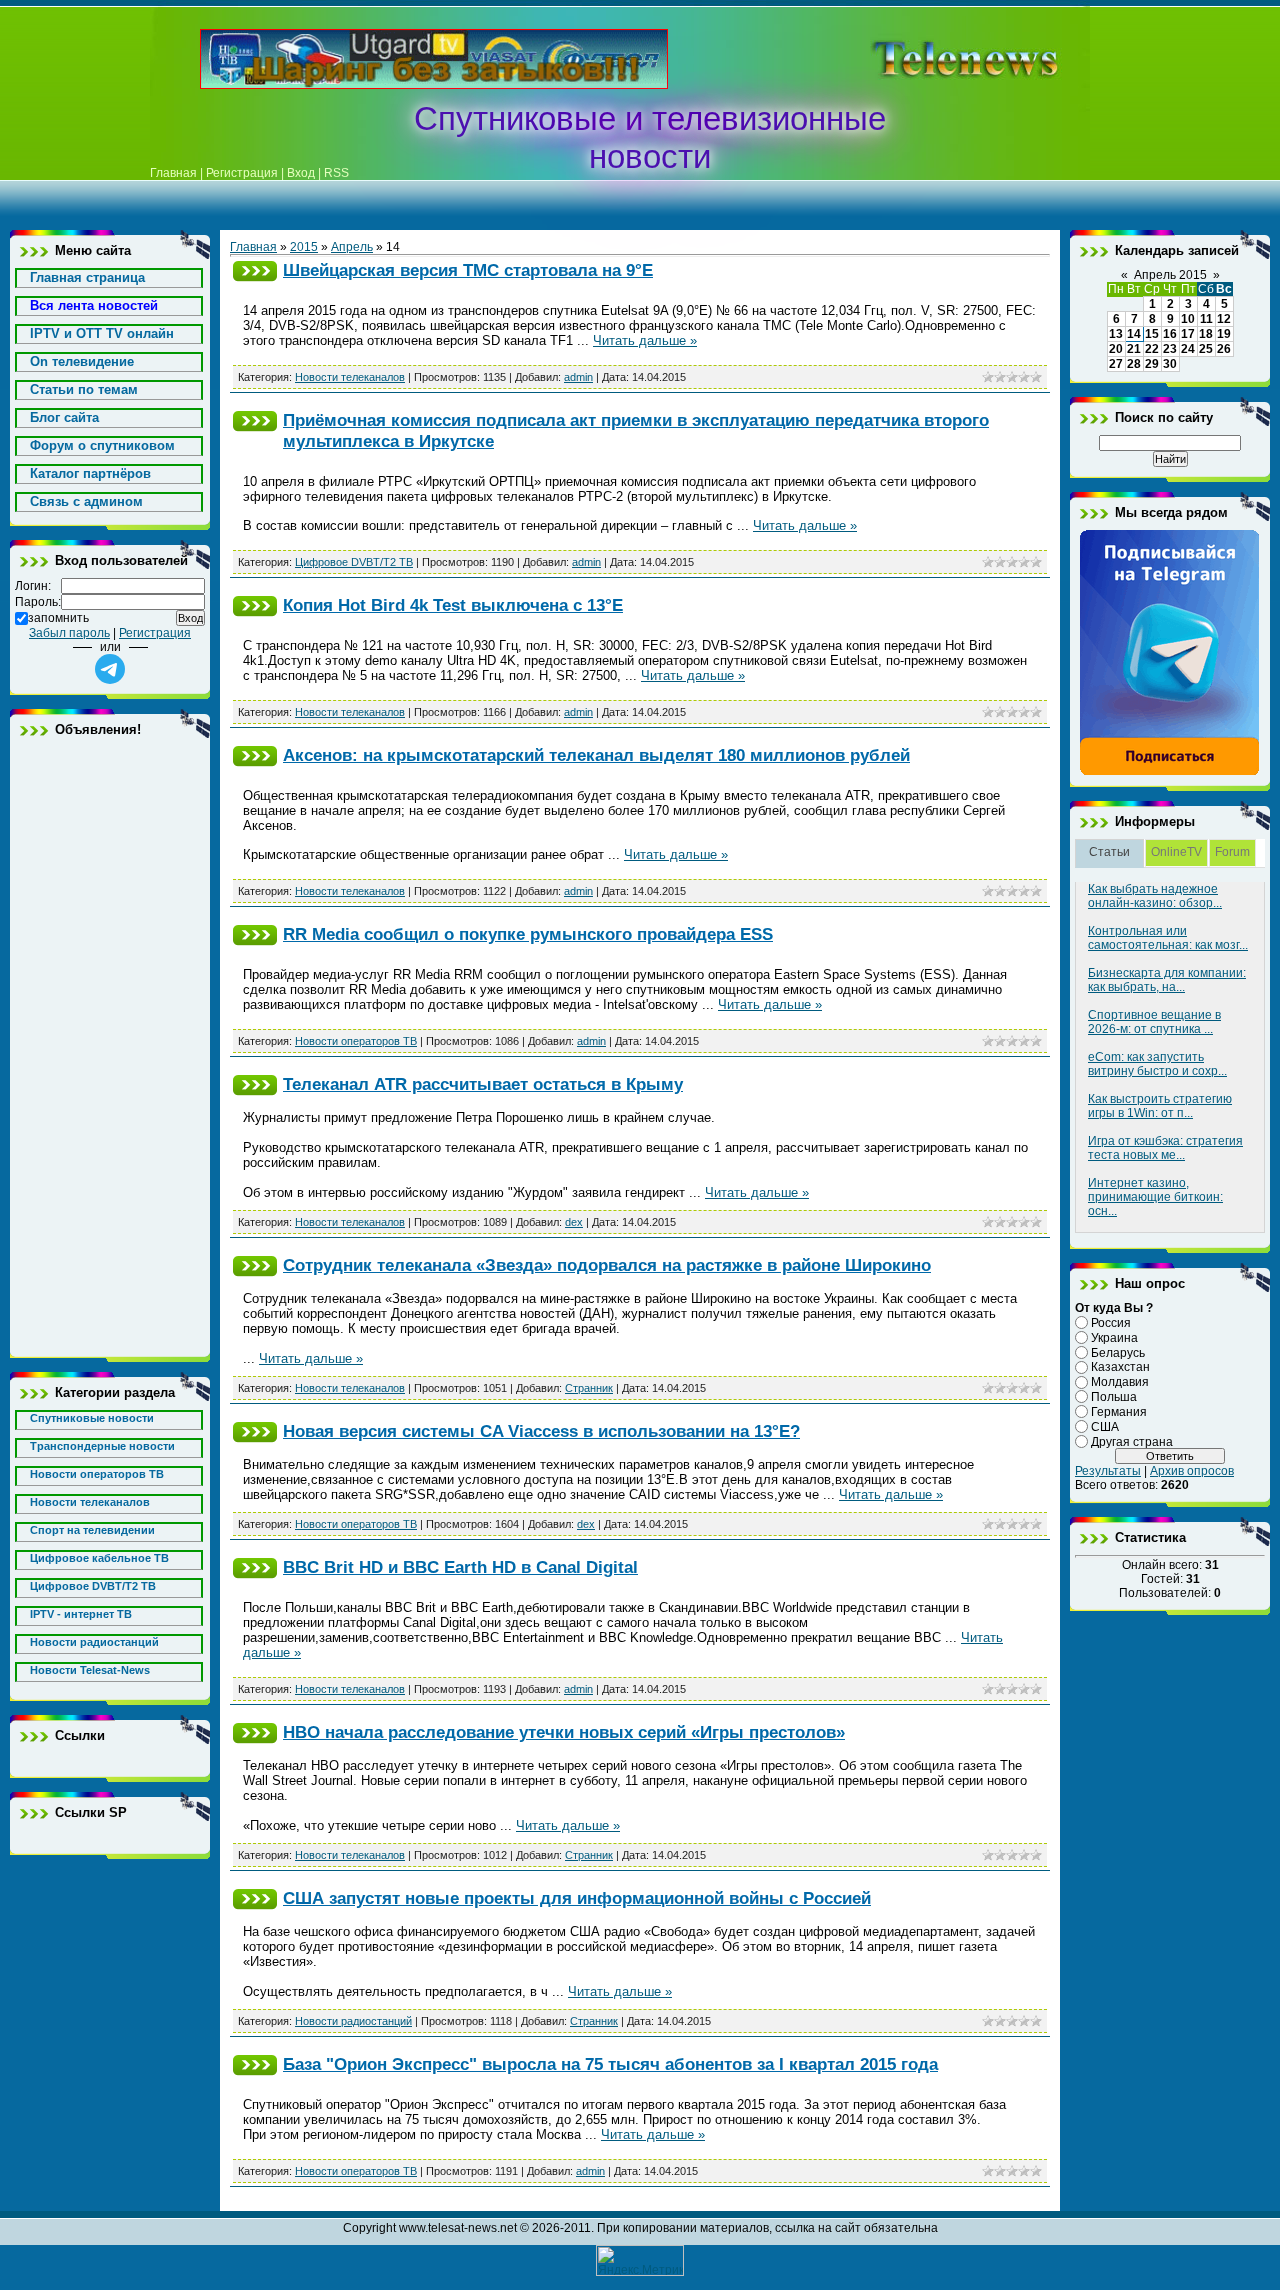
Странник (589, 1388)
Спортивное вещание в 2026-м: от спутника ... (1154, 1022)
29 (1152, 364)
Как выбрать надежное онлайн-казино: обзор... (1155, 896)
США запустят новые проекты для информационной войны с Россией (577, 1898)
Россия (1111, 1323)
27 (1116, 364)
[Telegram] (1170, 772)
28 (1134, 364)
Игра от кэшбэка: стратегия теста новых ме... (1165, 1148)
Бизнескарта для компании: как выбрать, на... (1167, 980)
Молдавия (1120, 1382)
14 (1134, 334)
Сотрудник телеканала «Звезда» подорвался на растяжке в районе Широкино (607, 1265)
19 (1224, 334)
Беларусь (1118, 1352)
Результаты (1108, 1471)
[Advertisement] (934, 59)
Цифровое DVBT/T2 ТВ (354, 562)
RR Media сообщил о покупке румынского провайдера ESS (528, 934)
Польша (1114, 1397)
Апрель (352, 247)
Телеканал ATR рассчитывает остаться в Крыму (483, 1084)
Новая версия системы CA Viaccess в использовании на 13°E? (541, 1431)
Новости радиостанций (353, 2021)
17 (1188, 334)
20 (1116, 349)
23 (1170, 349)
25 (1206, 349)
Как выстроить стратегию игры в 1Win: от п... (1160, 1106)
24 (1188, 349)
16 (1170, 334)
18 (1206, 334)
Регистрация (242, 173)
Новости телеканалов (350, 377)
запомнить (58, 618)
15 (1152, 334)
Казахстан (1120, 1367)
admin (578, 377)
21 (1134, 349)
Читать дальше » (645, 340)
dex (574, 1222)
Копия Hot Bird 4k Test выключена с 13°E (453, 605)
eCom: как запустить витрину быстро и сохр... (1157, 1064)
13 (1116, 334)
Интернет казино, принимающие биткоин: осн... (1155, 1197)
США (1105, 1427)
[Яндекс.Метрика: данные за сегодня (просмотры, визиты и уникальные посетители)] (640, 2260)
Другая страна (1132, 1441)
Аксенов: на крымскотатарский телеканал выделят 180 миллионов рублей (596, 755)
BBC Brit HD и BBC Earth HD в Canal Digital (460, 1567)
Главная (173, 173)
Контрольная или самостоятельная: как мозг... (1168, 938)
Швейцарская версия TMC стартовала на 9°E (468, 270)
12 (1224, 319)
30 (1170, 364)
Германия (1119, 1412)
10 (1188, 319)
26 (1224, 349)
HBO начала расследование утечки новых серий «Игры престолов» (564, 1732)
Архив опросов (1192, 1471)
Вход (301, 173)
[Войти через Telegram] (110, 669)
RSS (336, 173)
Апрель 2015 (1170, 275)
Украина (1114, 1338)
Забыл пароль (69, 633)
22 (1152, 349)
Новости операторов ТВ (356, 1041)
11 (1206, 319)
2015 (304, 247)
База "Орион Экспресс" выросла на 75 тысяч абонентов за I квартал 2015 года (610, 2064)
